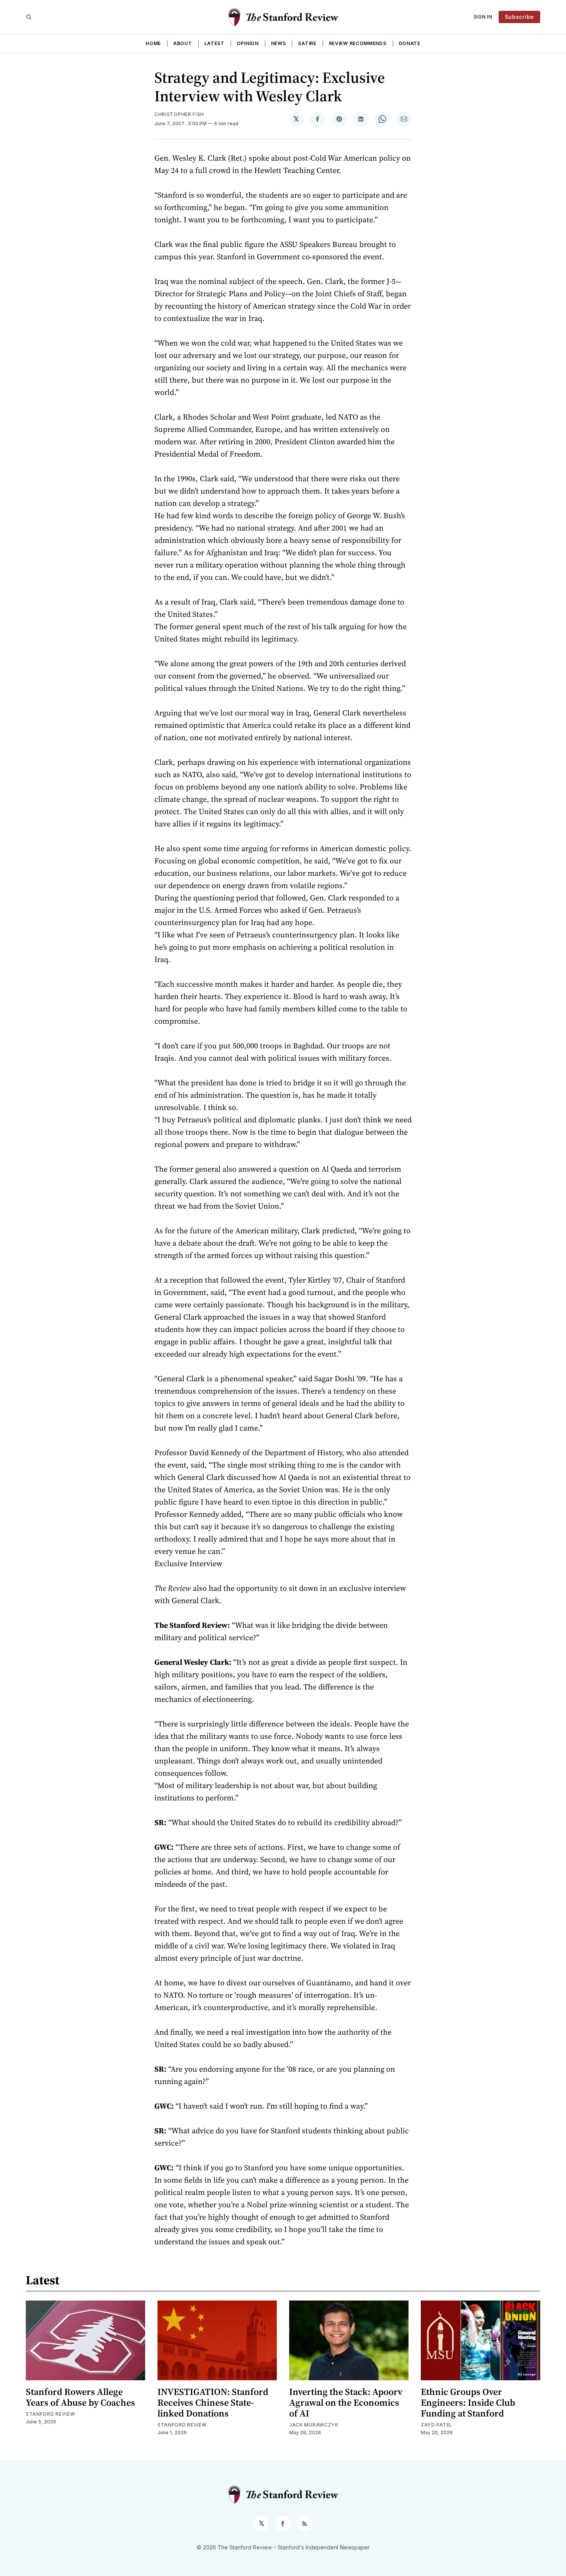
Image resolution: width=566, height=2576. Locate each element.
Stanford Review (50, 2414)
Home (153, 43)
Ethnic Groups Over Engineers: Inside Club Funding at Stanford (468, 2402)
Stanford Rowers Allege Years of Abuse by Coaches (80, 2397)
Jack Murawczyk (314, 2425)
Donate (410, 43)
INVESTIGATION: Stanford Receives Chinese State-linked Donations (213, 2402)
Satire (307, 43)
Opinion (248, 43)
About (183, 43)
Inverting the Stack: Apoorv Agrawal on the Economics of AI (346, 2402)
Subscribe (519, 17)
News (279, 43)
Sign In (483, 17)
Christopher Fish (179, 114)
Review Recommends (358, 43)
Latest (214, 43)
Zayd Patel (437, 2425)
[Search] (29, 17)
